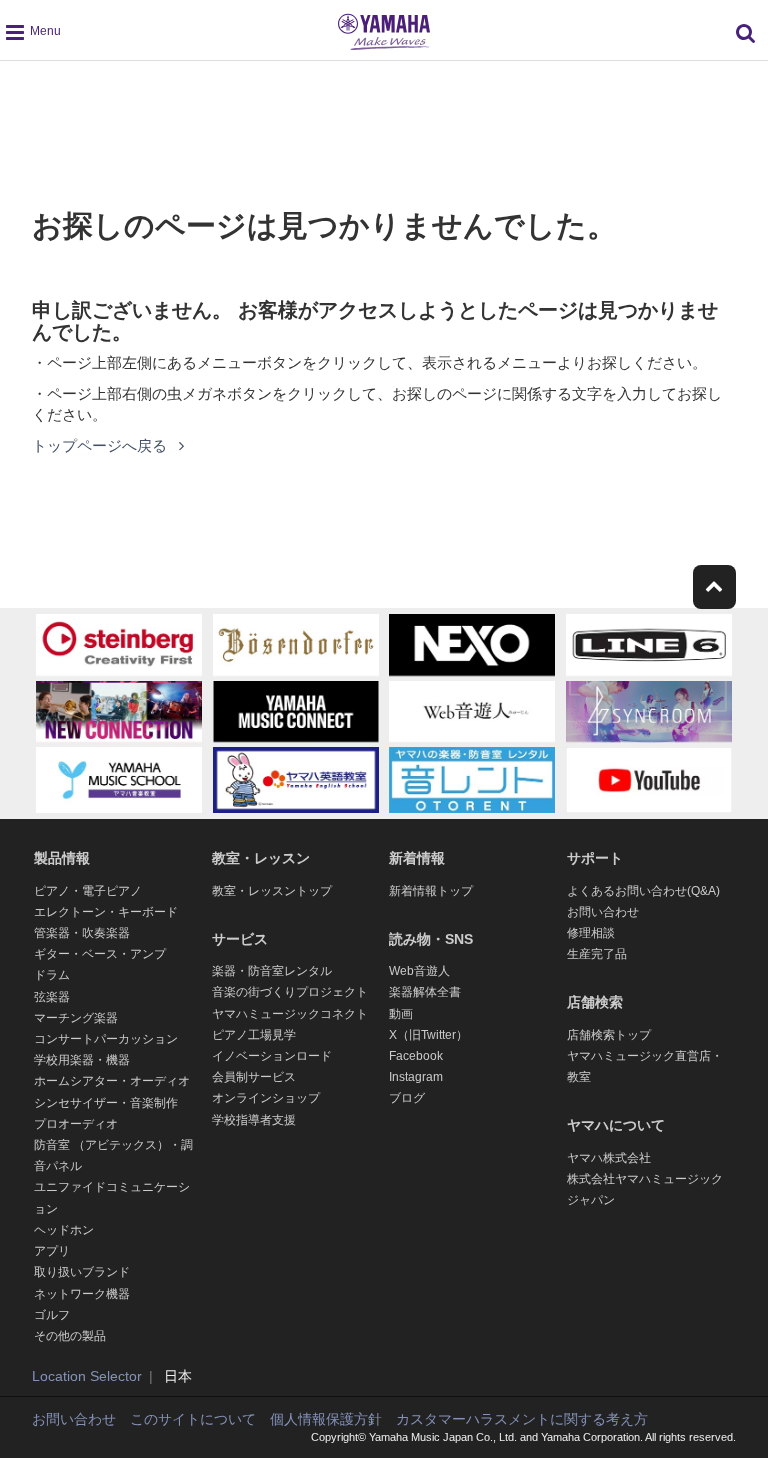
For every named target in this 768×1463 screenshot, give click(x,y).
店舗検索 (595, 1002)
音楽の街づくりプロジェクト (290, 992)
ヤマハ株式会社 (609, 1158)
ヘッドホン (64, 1230)
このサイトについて (193, 1419)
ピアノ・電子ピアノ (88, 891)
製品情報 (62, 858)
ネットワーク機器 (82, 1294)
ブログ (407, 1098)
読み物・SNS (431, 939)
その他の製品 (70, 1336)
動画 (401, 1014)
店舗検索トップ (609, 1035)
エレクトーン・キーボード (106, 912)
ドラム (52, 975)
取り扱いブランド (82, 1272)
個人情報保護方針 (326, 1419)
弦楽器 (52, 997)
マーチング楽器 (76, 1018)
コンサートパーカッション (106, 1039)
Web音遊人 (419, 971)
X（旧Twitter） (428, 1035)
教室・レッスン (261, 858)
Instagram (416, 1077)
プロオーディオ (76, 1124)
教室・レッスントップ (272, 891)
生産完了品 (597, 954)
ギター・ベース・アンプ (100, 954)
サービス (240, 939)
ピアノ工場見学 (254, 1035)
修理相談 (591, 933)
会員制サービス (254, 1077)
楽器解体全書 (425, 992)
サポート (595, 858)
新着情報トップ (431, 891)
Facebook (416, 1056)
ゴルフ (52, 1315)
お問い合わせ (603, 912)
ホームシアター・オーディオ (112, 1081)
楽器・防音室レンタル (272, 971)
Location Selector (87, 1376)
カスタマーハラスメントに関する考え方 (522, 1419)
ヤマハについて (616, 1125)
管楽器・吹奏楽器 (82, 933)
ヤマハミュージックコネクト (290, 1014)
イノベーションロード (272, 1056)
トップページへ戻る (101, 445)
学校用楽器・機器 (82, 1060)
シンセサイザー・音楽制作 (106, 1103)
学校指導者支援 (254, 1120)
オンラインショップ (266, 1098)
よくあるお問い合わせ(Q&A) (643, 891)
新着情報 (417, 858)
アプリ (52, 1251)
